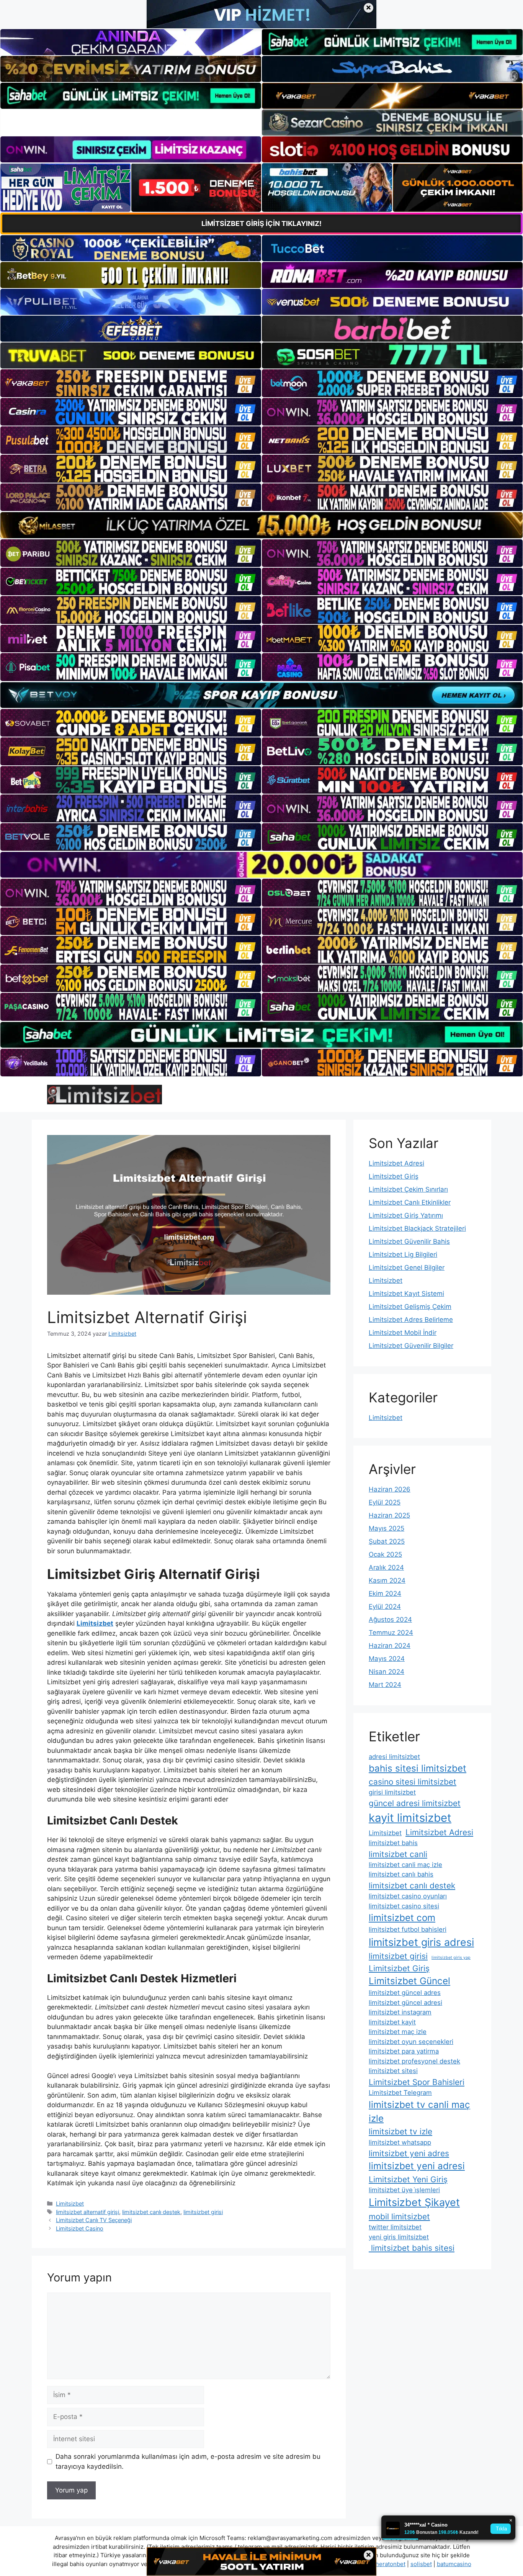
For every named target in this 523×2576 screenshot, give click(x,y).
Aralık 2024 (386, 1567)
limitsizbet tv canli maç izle (419, 2112)
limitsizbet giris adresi (421, 1942)
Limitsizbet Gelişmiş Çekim (410, 1307)
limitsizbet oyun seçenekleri (411, 2042)
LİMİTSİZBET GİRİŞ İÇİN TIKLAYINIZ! (261, 224)
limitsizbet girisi (203, 2212)
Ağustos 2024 (390, 1620)
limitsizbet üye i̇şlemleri (404, 2190)
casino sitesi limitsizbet (413, 1782)
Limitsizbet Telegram (400, 2093)
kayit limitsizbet (410, 1818)
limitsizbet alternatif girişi (87, 2212)
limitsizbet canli (398, 1854)
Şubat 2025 (387, 1541)
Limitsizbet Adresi (396, 1163)
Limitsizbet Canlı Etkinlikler (410, 1202)
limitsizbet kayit (392, 2022)
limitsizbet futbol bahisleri (408, 1929)
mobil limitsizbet (399, 2217)
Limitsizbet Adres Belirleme (411, 1320)
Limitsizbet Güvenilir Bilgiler (411, 1346)
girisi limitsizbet (392, 1792)
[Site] (131, 383)
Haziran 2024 (390, 1646)
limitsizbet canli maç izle (405, 1865)
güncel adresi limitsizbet (415, 1803)
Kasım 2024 (387, 1580)
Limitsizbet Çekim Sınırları (408, 1189)
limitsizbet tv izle (400, 2131)
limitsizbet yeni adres (409, 2153)
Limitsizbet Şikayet (414, 2202)
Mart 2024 (385, 1685)
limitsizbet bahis (393, 1843)
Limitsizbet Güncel (409, 1981)
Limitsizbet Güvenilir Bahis (409, 1241)
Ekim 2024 (385, 1593)
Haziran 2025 (389, 1515)
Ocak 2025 (385, 1554)
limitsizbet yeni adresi (417, 2166)
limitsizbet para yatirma (404, 2051)
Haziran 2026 (390, 1489)
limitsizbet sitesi (393, 2071)
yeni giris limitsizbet (399, 2237)
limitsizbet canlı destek (151, 2212)
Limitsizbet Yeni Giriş (408, 2179)
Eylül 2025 (385, 1502)
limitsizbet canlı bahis (401, 1874)
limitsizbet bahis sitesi (412, 2248)
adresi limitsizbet (394, 1757)
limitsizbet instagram (400, 2012)
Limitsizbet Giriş (394, 1176)
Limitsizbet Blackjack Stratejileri (417, 1228)
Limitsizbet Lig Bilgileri (403, 1254)
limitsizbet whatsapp (400, 2142)
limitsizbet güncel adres (405, 1993)
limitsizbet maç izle (398, 2032)
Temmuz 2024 (391, 1633)
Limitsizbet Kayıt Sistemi (406, 1294)
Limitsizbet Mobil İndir (403, 1333)
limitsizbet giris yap (451, 1958)
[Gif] (261, 525)
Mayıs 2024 (387, 1659)
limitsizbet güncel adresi (405, 2003)
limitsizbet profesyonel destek (414, 2061)
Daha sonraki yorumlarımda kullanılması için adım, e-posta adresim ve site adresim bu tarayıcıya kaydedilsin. (188, 2461)
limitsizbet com (402, 1918)
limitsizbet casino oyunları (408, 1896)
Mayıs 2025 (387, 1528)
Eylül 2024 (385, 1607)
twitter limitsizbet (395, 2227)
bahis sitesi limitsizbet (418, 1768)
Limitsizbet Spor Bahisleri (417, 2082)
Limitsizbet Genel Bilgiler (407, 1268)
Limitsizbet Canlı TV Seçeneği (94, 2220)
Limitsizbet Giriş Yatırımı (406, 1215)
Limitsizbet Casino (80, 2228)
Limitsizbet (70, 2203)
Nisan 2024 (387, 1672)
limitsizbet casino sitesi (404, 1906)
